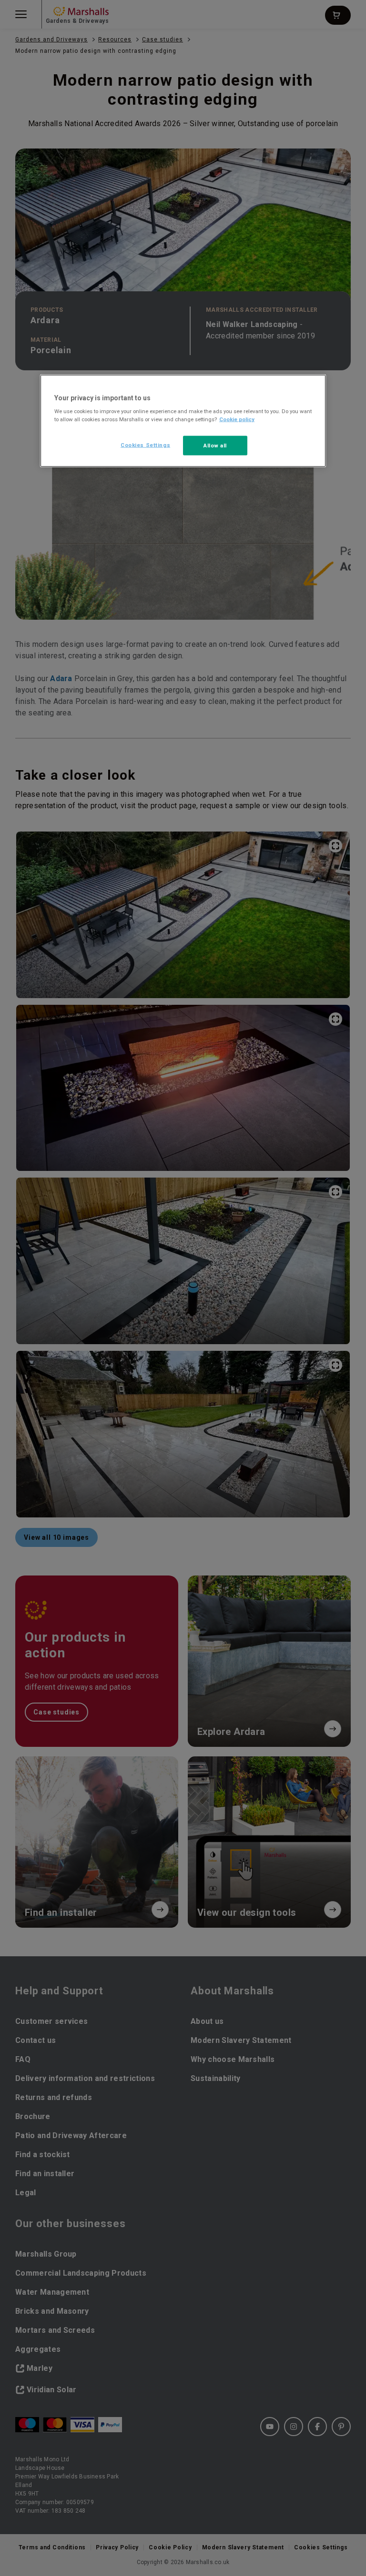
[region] (183, 421)
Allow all (215, 445)
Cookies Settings (145, 445)
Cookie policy (237, 419)
